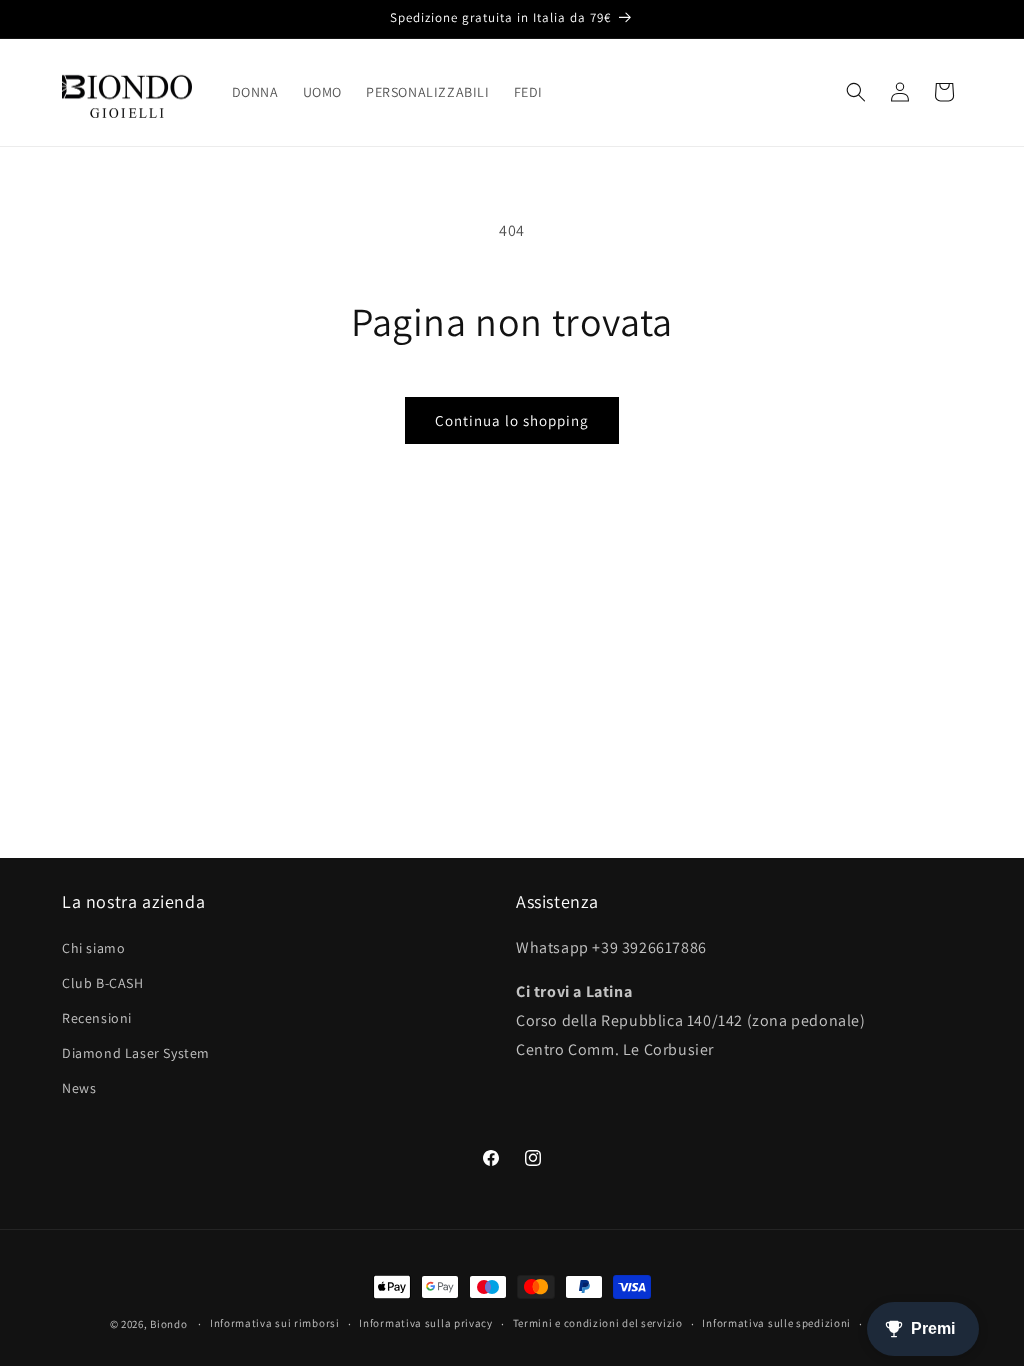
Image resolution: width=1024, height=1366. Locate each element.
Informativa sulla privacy (426, 1323)
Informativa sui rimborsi (275, 1323)
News (79, 1088)
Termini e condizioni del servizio (598, 1323)
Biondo (168, 1324)
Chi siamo (93, 948)
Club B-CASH (103, 983)
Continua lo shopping (512, 420)
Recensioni (97, 1018)
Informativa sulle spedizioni (776, 1323)
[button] (856, 92)
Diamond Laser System (136, 1053)
